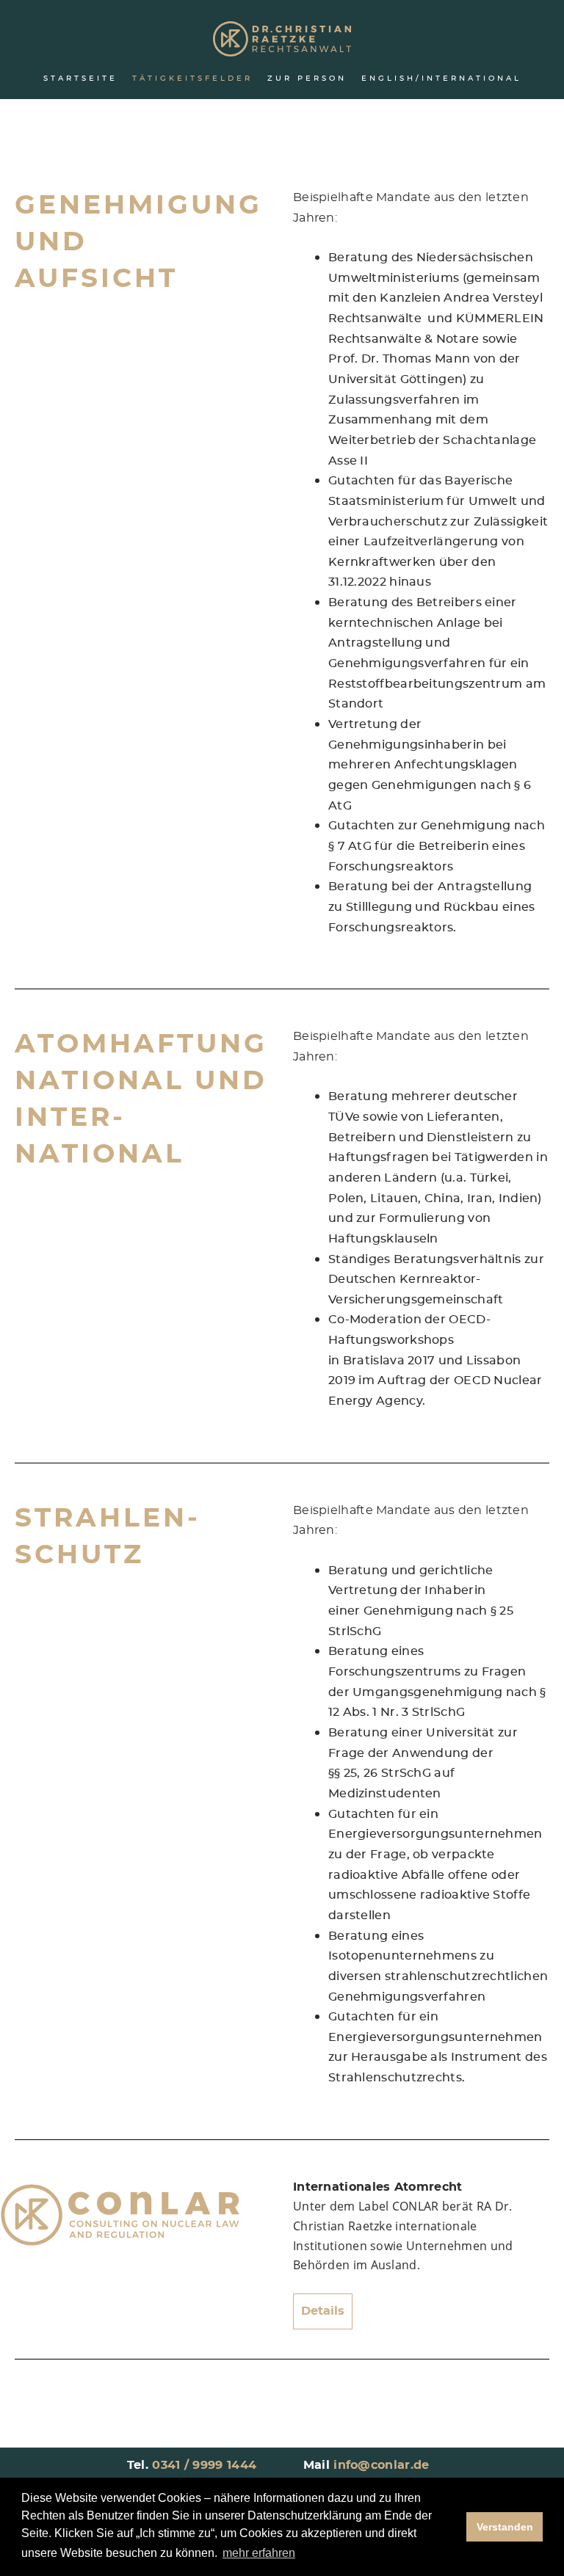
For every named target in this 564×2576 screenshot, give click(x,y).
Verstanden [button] (505, 2527)
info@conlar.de (381, 2465)
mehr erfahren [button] (259, 2553)
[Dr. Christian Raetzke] (282, 40)
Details (323, 2311)
